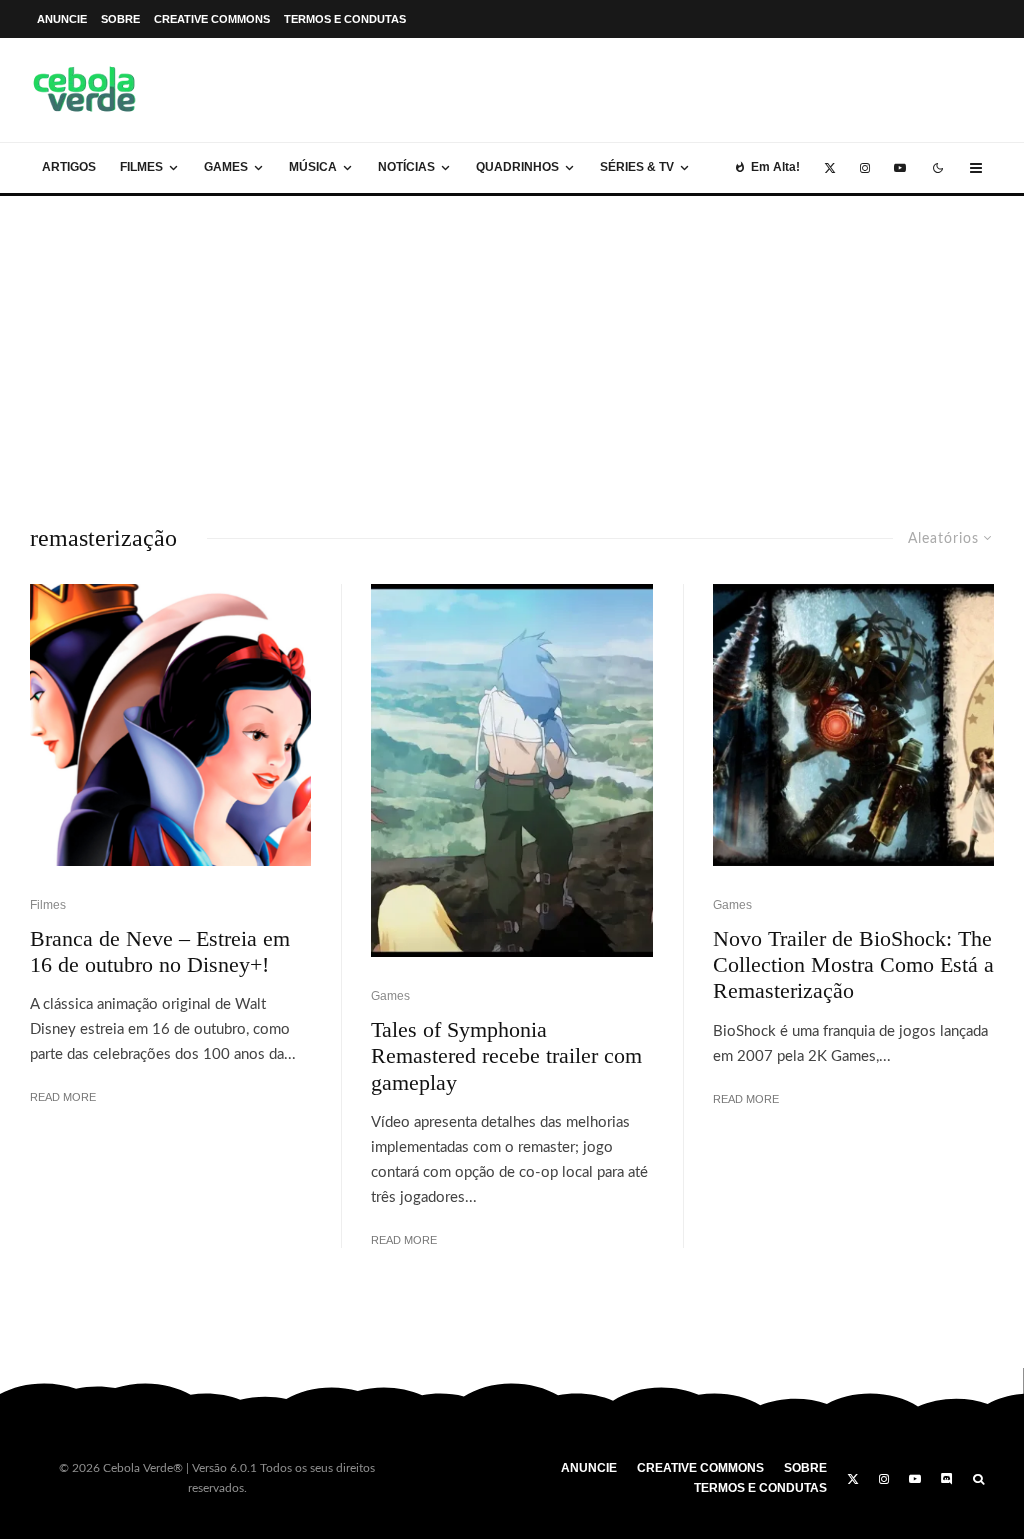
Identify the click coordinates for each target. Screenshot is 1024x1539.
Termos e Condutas (345, 19)
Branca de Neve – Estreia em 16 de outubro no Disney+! (160, 951)
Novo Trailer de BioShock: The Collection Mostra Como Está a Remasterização (853, 965)
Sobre (120, 19)
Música (313, 167)
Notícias (406, 167)
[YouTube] (900, 168)
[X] (830, 168)
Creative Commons (212, 19)
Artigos (69, 167)
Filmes (141, 167)
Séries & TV (637, 167)
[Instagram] (865, 168)
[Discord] (947, 1479)
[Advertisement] (512, 346)
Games (226, 167)
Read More (63, 1097)
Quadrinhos (517, 167)
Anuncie (62, 19)
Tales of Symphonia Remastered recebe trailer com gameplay (506, 1056)
